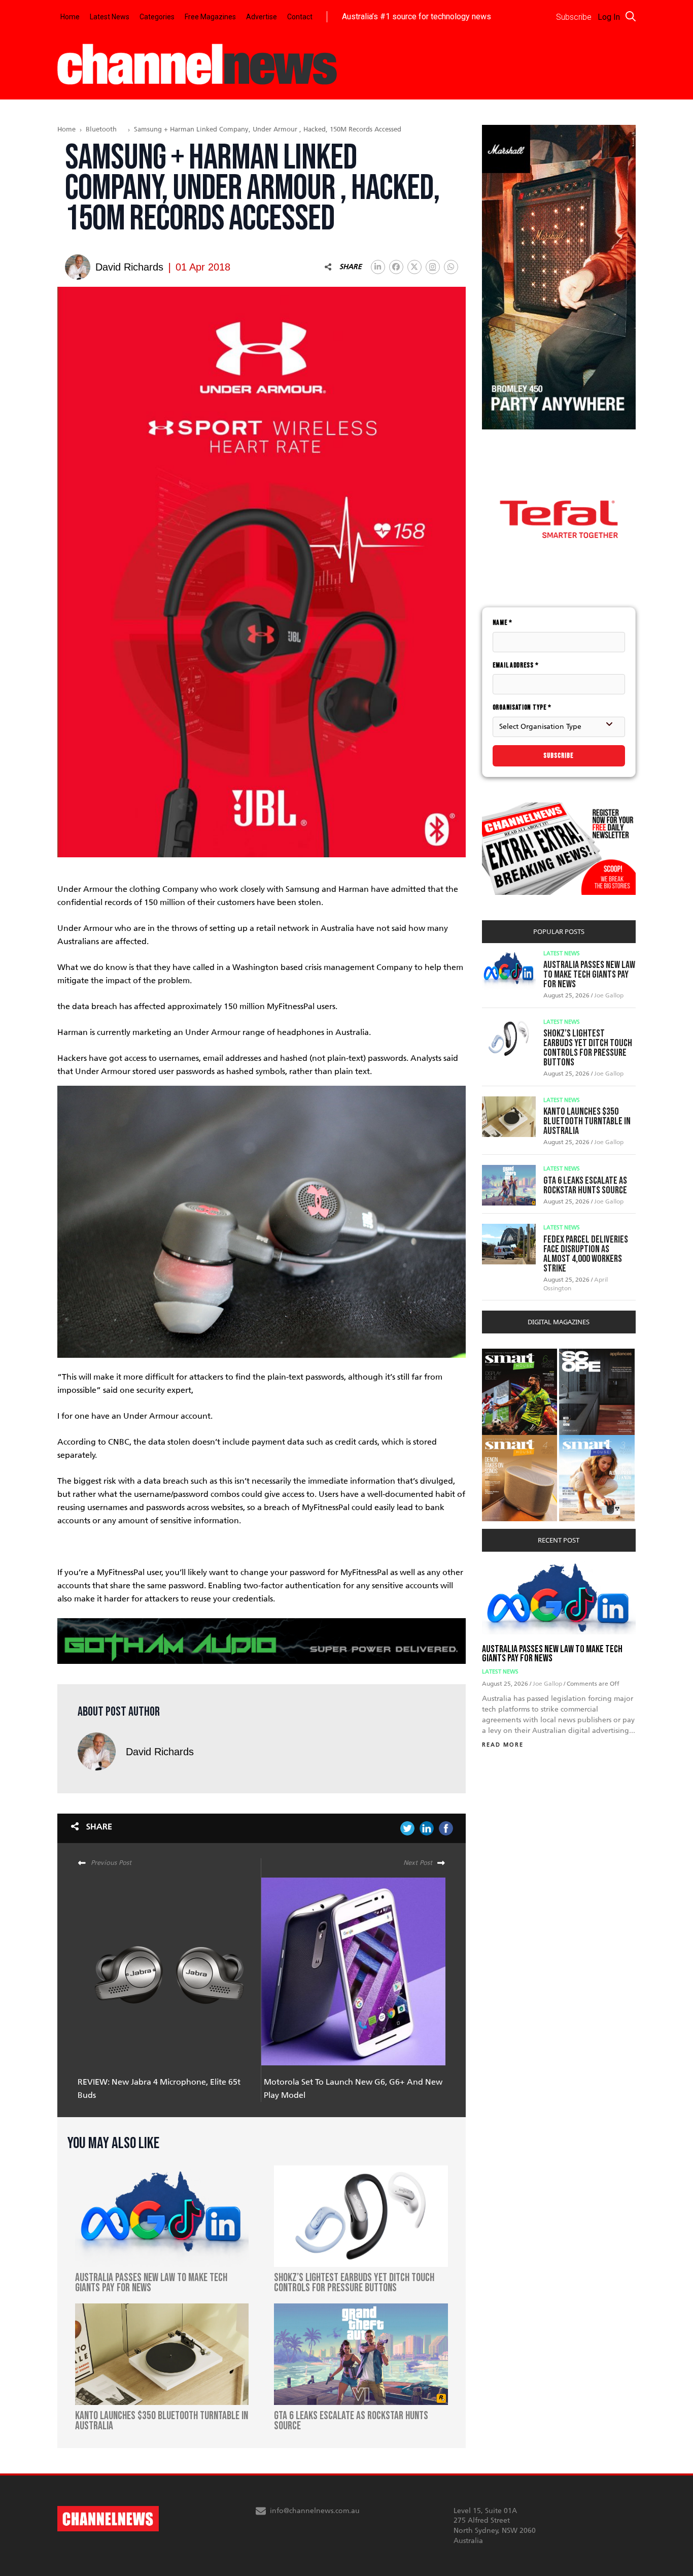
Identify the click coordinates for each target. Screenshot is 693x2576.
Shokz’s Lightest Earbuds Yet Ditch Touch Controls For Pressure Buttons (588, 1048)
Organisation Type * (522, 707)
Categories (157, 17)
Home (70, 17)
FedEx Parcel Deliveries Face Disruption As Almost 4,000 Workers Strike (586, 1254)
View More (503, 1354)
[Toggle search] (631, 16)
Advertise (262, 17)
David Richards (160, 1752)
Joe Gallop (609, 995)
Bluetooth (101, 129)
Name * (503, 623)
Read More (503, 1745)
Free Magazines (210, 17)
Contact (300, 17)
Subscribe (559, 756)
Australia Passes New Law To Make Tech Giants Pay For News (589, 975)
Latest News (110, 17)
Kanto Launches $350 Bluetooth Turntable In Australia (587, 1121)
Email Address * (516, 665)
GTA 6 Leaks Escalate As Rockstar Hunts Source (585, 1185)
